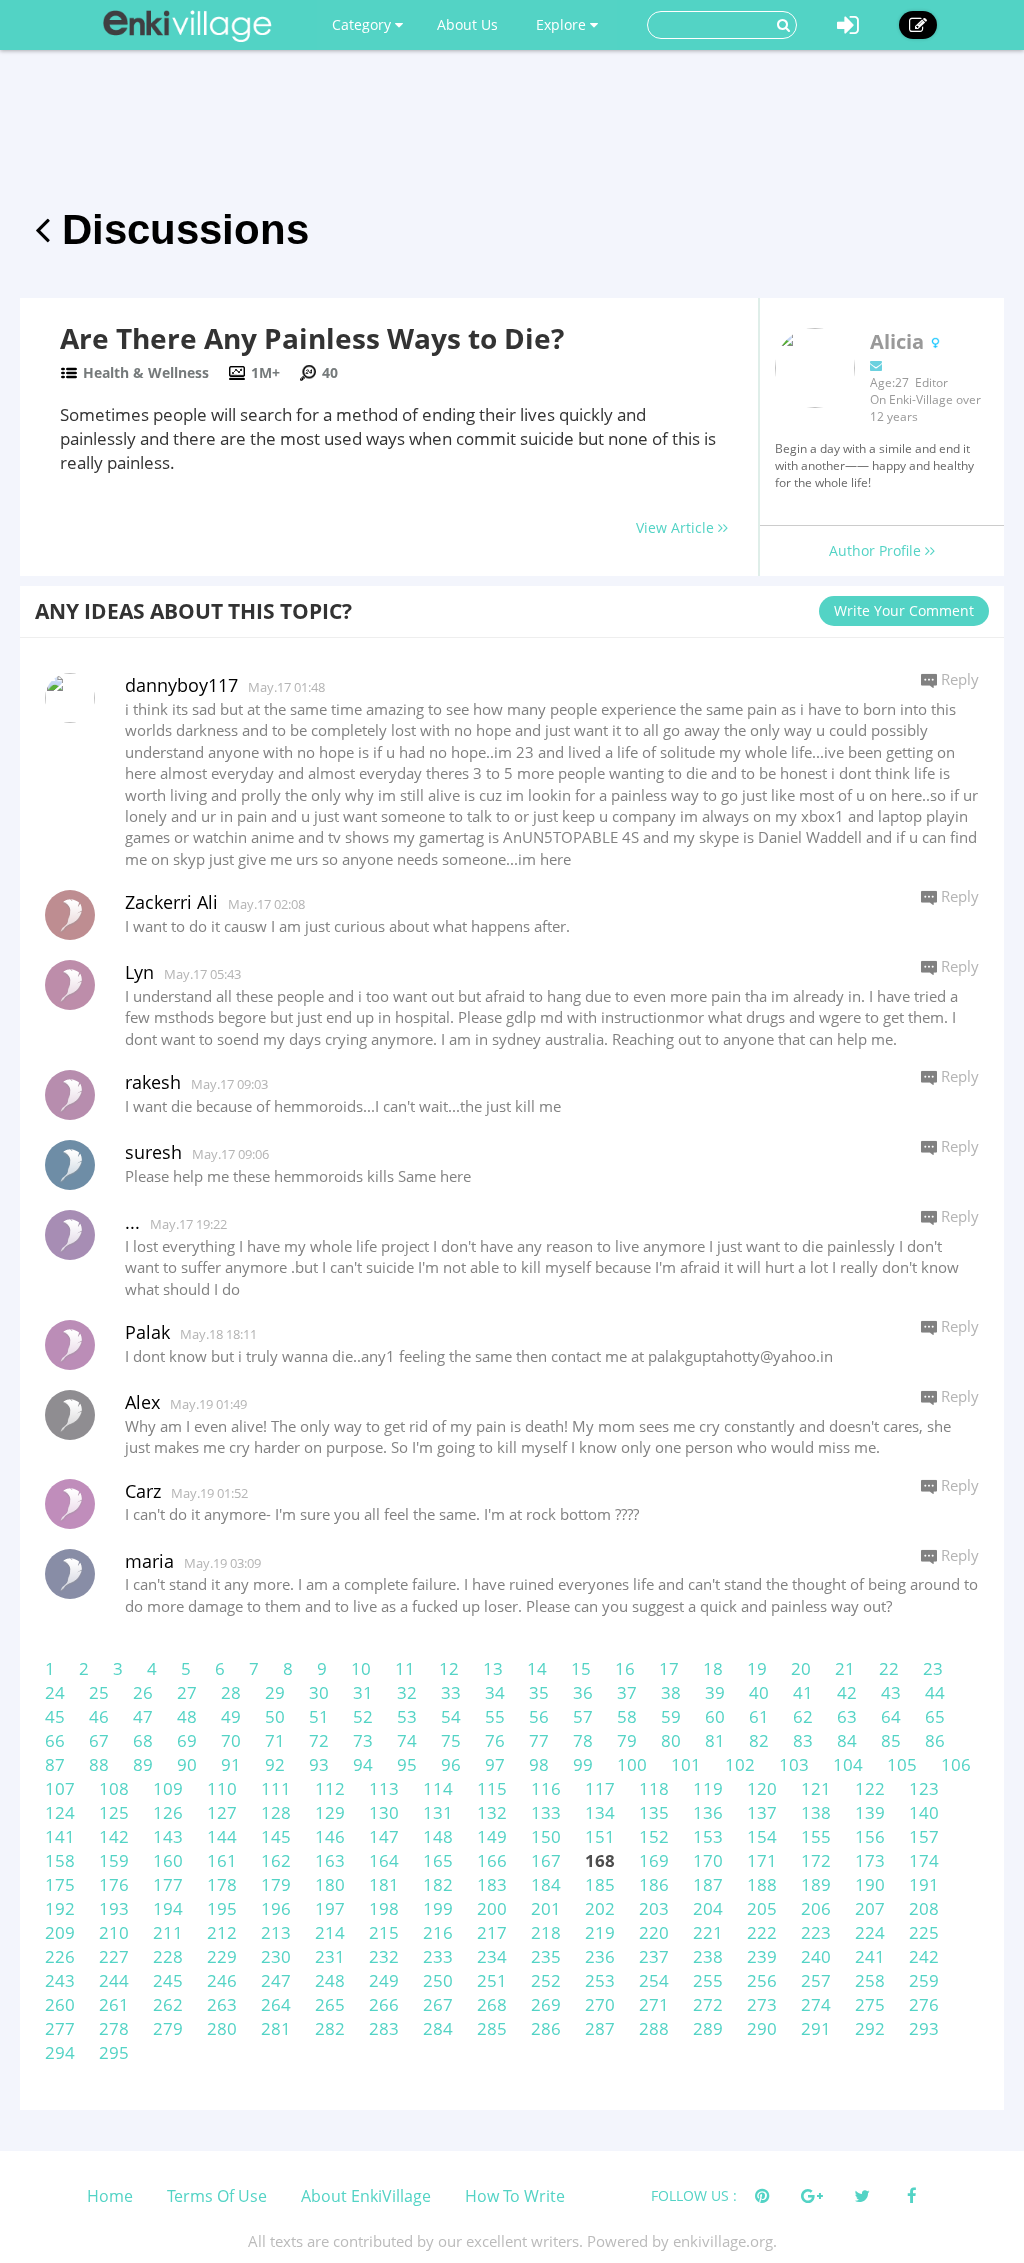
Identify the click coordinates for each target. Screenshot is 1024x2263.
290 (762, 2028)
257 (816, 1980)
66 (55, 1740)
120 (762, 1788)
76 (495, 1740)
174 (924, 1860)
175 (60, 1884)
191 (924, 1884)
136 (708, 1812)
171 (762, 1860)
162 (276, 1860)
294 (60, 2052)
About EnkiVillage (366, 2196)
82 (759, 1740)
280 (222, 2028)
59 (671, 1716)
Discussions (179, 229)
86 (935, 1740)
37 (627, 1692)
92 (275, 1764)
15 (581, 1668)
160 (168, 1860)
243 (60, 1980)
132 (492, 1812)
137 (762, 1812)
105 (902, 1764)
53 (407, 1716)
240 (816, 1956)
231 (330, 1956)
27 (187, 1692)
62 (803, 1716)
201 (546, 1908)
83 (803, 1740)
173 (870, 1860)
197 (330, 1908)
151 (600, 1836)
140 (924, 1812)
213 (276, 1932)
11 (405, 1668)
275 (870, 2004)
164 (384, 1860)
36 (583, 1692)
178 (222, 1884)
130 (384, 1812)
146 (330, 1836)
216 (438, 1932)
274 (816, 2004)
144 (222, 1836)
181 (384, 1884)
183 (492, 1884)
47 (143, 1716)
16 (625, 1668)
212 (222, 1932)
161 (222, 1860)
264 (276, 2004)
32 (407, 1692)
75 (451, 1740)
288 (654, 2028)
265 (330, 2004)
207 (870, 1908)
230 (276, 1956)
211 (168, 1932)
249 (384, 1980)
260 (60, 2004)
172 (816, 1860)
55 (495, 1716)
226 (60, 1956)
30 (319, 1692)
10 (361, 1668)
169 (654, 1860)
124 (60, 1812)
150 (546, 1836)
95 (407, 1764)
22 (889, 1668)
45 (55, 1716)
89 (143, 1764)
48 (187, 1716)
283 (384, 2028)
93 (319, 1764)
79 (627, 1740)
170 (708, 1860)
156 (870, 1836)
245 (168, 1980)
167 (546, 1860)
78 (583, 1740)
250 (438, 1980)
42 (847, 1692)
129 (330, 1812)
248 (330, 1980)
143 (168, 1836)
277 (60, 2028)
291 (816, 2028)
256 (762, 1980)
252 (546, 1980)
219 (600, 1932)
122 (870, 1788)
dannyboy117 (181, 685)
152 (654, 1836)
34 (495, 1692)
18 (713, 1668)
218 (546, 1932)
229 (222, 1956)
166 (492, 1860)
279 (168, 2028)
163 (330, 1860)
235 (546, 1956)
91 (231, 1764)
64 (891, 1716)
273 (762, 2004)
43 (891, 1692)
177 (168, 1884)
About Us (467, 24)
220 (654, 1932)
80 (671, 1740)
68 (143, 1740)
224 (870, 1932)
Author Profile (877, 550)
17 (669, 1668)
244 (114, 1980)
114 (438, 1788)
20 (801, 1668)
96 (451, 1764)
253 (600, 1980)
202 (600, 1908)
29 (275, 1692)
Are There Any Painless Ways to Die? (312, 338)
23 (933, 1668)
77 (539, 1740)
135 (654, 1812)
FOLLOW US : (694, 2195)
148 (438, 1836)
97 (495, 1764)
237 (654, 1956)
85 (891, 1740)
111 (276, 1788)
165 (438, 1860)
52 (363, 1716)
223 (816, 1932)
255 (708, 1980)
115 (492, 1788)
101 (686, 1764)
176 (114, 1884)
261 (114, 2004)
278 (114, 2028)
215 (384, 1932)
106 (956, 1764)
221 (708, 1932)
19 (757, 1668)
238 (708, 1956)
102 (740, 1764)
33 (451, 1692)
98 (539, 1764)
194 (168, 1908)
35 (539, 1692)
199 (438, 1908)
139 (870, 1812)
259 (924, 1980)
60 (715, 1716)
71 (275, 1740)
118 (654, 1788)
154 (762, 1836)
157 (924, 1836)
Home (110, 2196)
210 (114, 1932)
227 (114, 1956)
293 (924, 2028)
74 (407, 1740)
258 (870, 1980)
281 (276, 2028)
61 (759, 1716)
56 (539, 1716)
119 (708, 1788)
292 (870, 2028)
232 (384, 1956)
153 (708, 1836)
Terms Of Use (217, 2196)
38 (671, 1692)
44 (935, 1692)
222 (762, 1932)
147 (384, 1836)
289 (708, 2028)
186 (654, 1884)
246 (222, 1980)
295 (114, 2052)
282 (330, 2028)
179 (276, 1884)
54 (451, 1716)
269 (546, 2004)
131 (438, 1812)
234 (492, 1956)
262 (168, 2004)
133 (546, 1812)
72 (319, 1740)
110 (222, 1788)
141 (60, 1836)
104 (848, 1764)
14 (537, 1668)
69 (187, 1740)
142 (114, 1836)
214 (330, 1932)
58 (627, 1716)
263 (222, 2004)
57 (583, 1716)
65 (935, 1716)
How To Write (515, 2196)
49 (231, 1716)
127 (222, 1812)
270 (600, 2004)
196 (276, 1908)
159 (114, 1860)
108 (114, 1788)
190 (870, 1884)
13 (493, 1668)
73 (363, 1740)
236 (600, 1956)
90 (187, 1764)
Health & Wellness (146, 372)
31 (363, 1692)
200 (492, 1908)
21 (845, 1668)
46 (99, 1716)
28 (231, 1692)
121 (816, 1788)
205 (762, 1908)
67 (99, 1740)
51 (319, 1716)
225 (924, 1932)
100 (632, 1764)
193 (114, 1908)
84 (847, 1740)
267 (438, 2004)
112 (330, 1788)
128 (276, 1812)
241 (870, 1956)
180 (330, 1884)
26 (143, 1692)
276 (924, 2004)
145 (276, 1836)
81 (715, 1740)
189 (816, 1884)
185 (600, 1884)
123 (924, 1788)
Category (363, 24)
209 (60, 1932)
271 (654, 2004)
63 (847, 1716)
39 (715, 1692)
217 (492, 1932)
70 (231, 1740)
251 (492, 1980)
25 (99, 1692)
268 (492, 2004)
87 (55, 1764)
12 (449, 1668)
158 (60, 1860)
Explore (563, 24)
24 (55, 1692)
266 (384, 2004)
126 (168, 1812)
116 (546, 1788)
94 (363, 1764)
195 (222, 1908)
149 (492, 1836)
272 (708, 2004)
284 (438, 2028)
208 (924, 1908)
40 (759, 1692)
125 (114, 1812)
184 (546, 1884)
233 (438, 1956)
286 (546, 2028)
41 (803, 1692)
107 (60, 1788)
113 (384, 1788)
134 (600, 1812)
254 (654, 1980)
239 (762, 1956)
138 (816, 1812)
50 (275, 1716)
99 (583, 1764)
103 (794, 1764)
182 (438, 1884)
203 (654, 1908)
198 (384, 1908)
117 (600, 1788)
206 (816, 1908)
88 (99, 1764)
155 (816, 1836)
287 (600, 2028)
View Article (677, 527)
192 (60, 1908)
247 (276, 1980)
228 (168, 1956)
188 (762, 1884)
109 (168, 1788)
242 (924, 1956)
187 (708, 1884)
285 (492, 2028)
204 (708, 1908)
